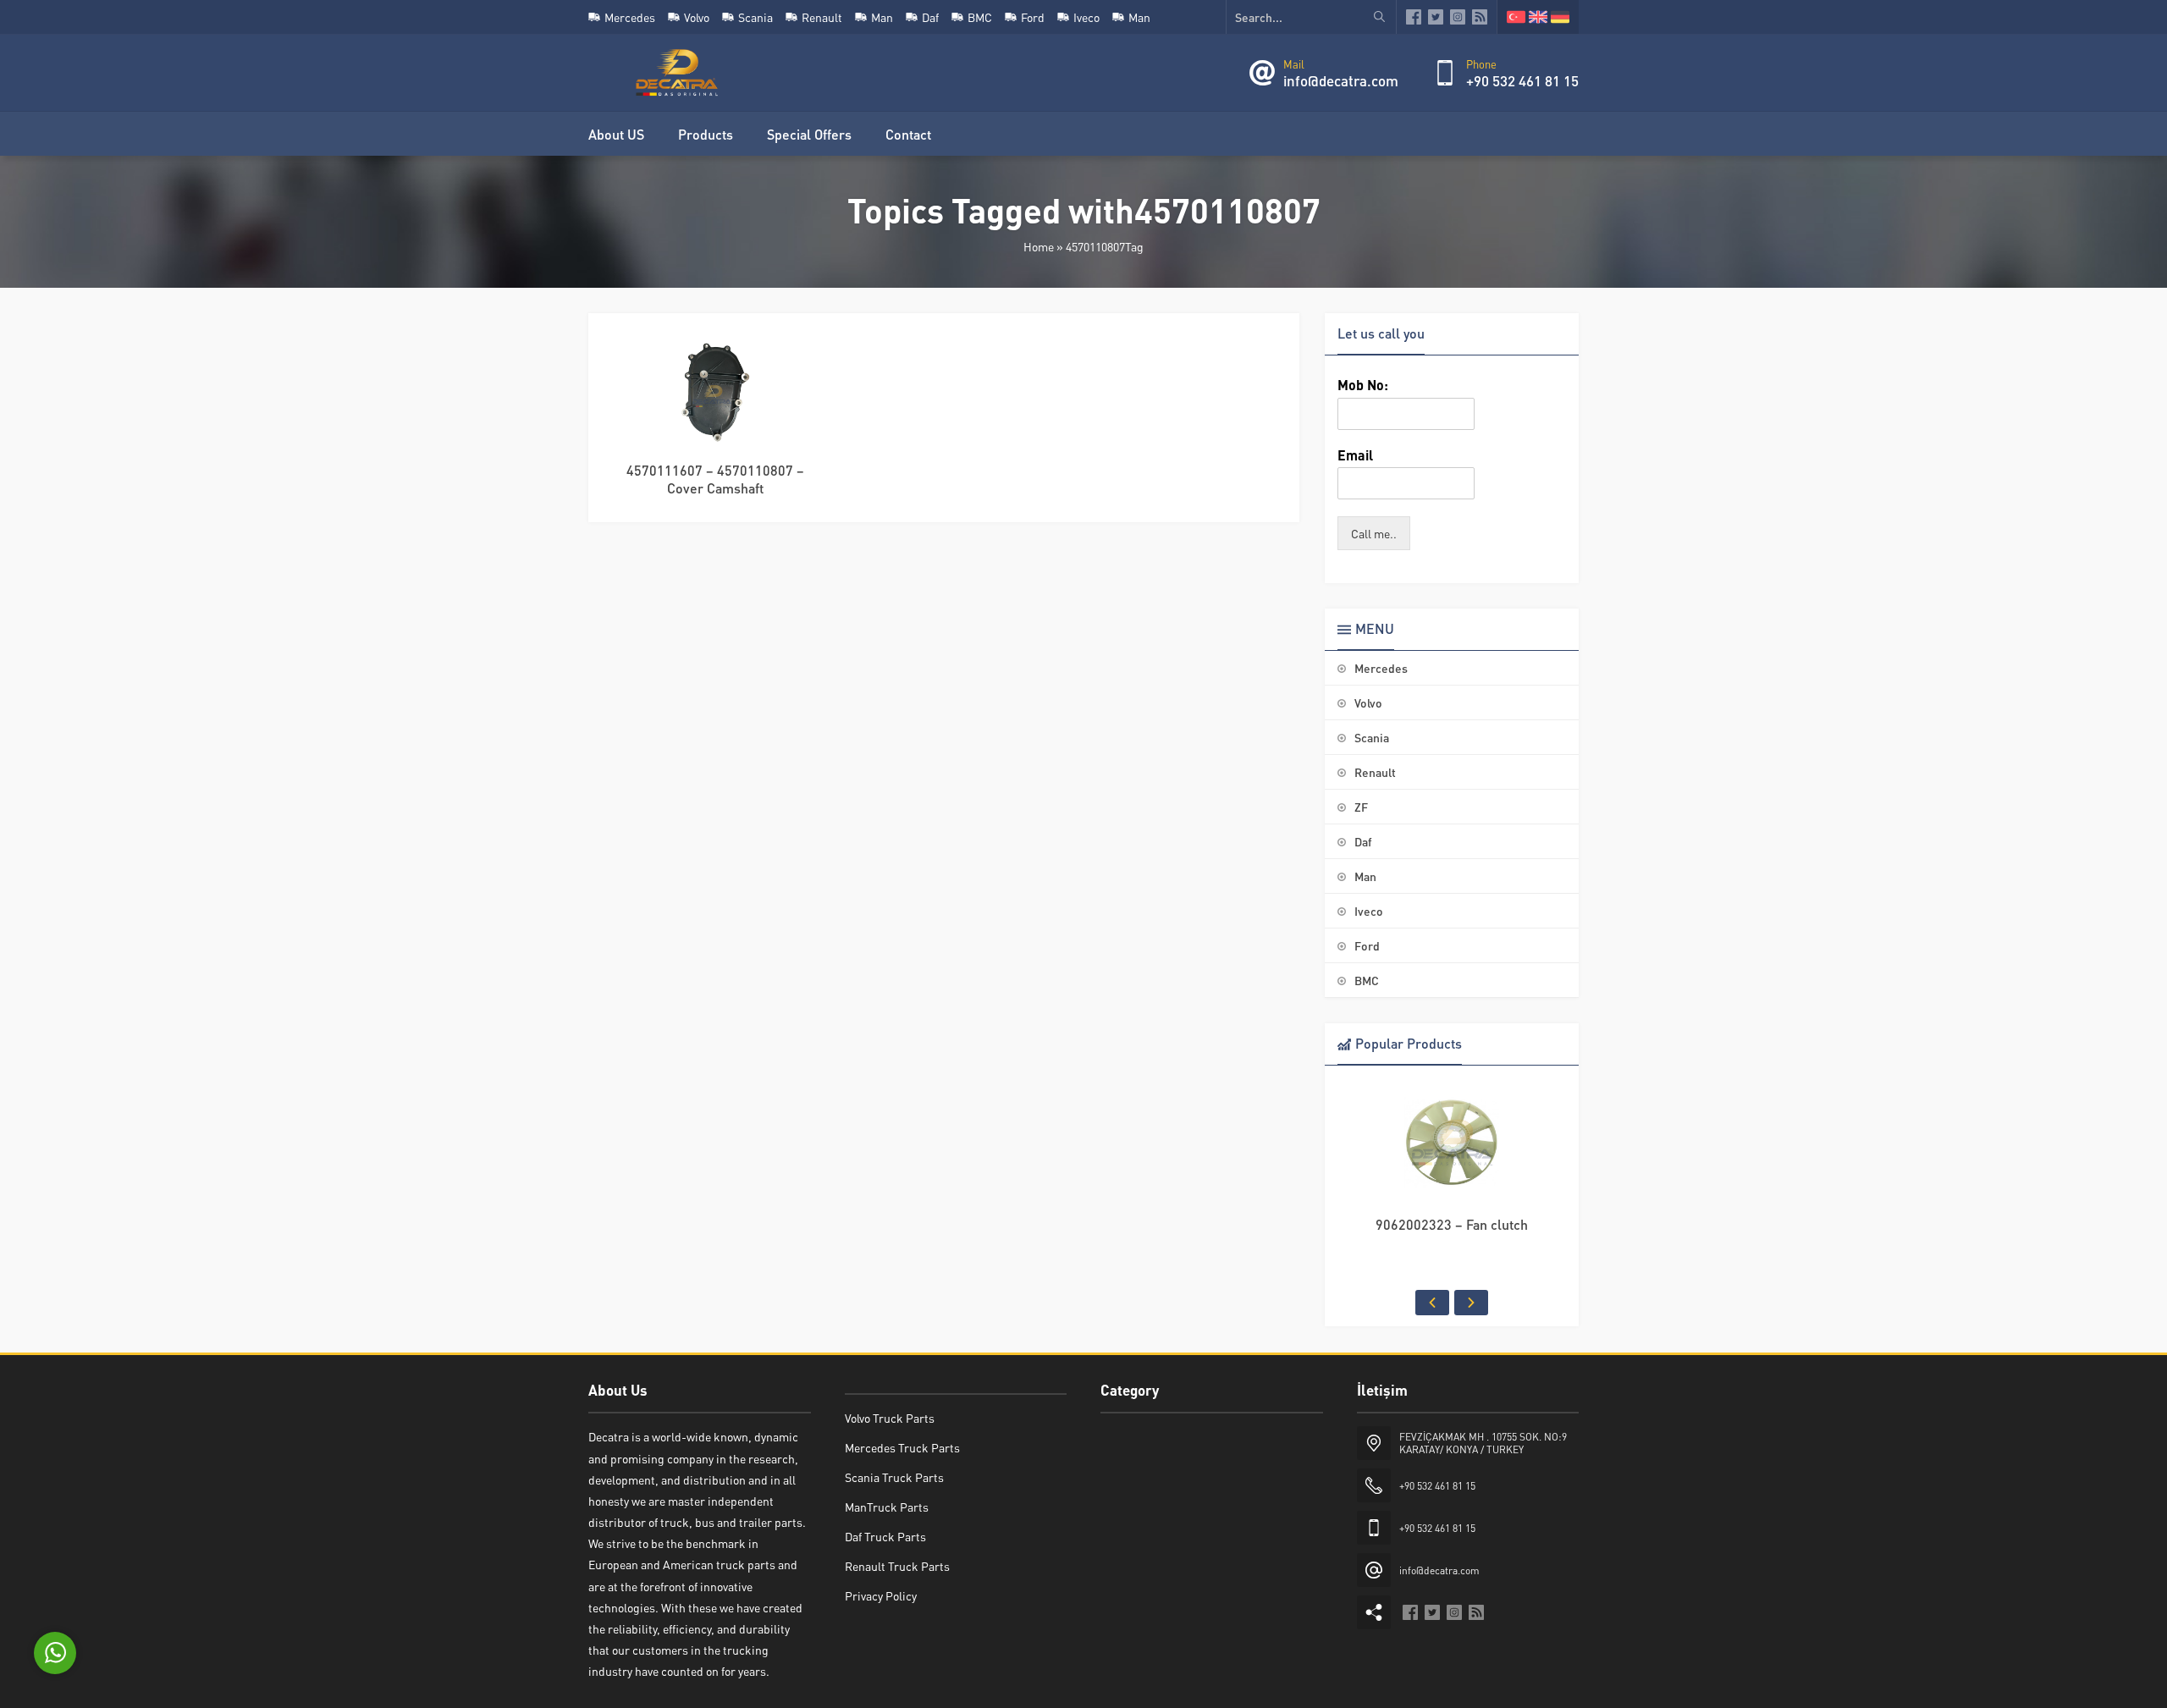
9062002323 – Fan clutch (1452, 1224)
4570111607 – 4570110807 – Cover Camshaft (715, 479)
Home (1039, 246)
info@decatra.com (1341, 80)
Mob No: (1363, 385)
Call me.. (1374, 533)
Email (1355, 455)
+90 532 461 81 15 (1522, 80)
